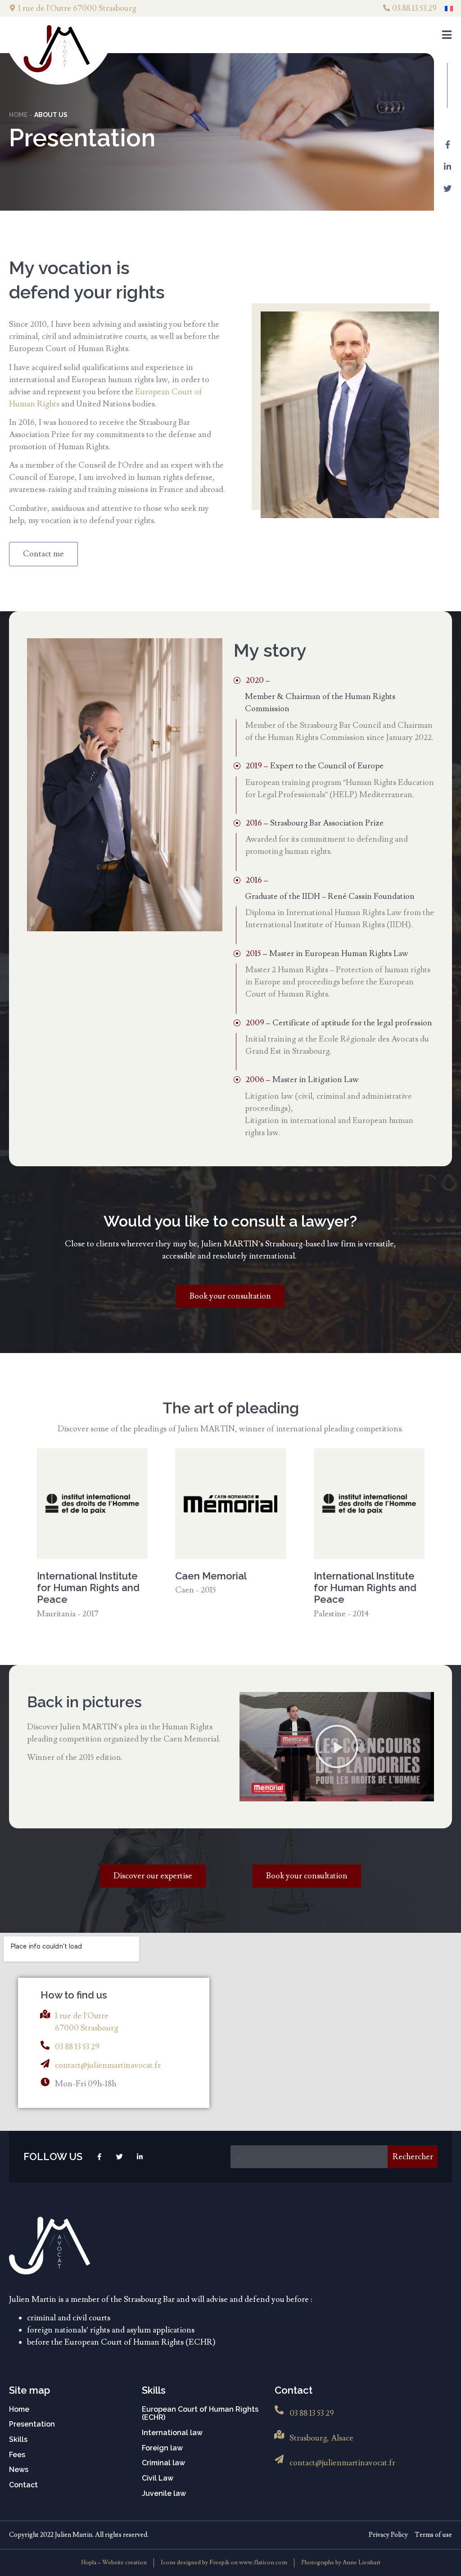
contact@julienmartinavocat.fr (108, 2065)
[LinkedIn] (447, 167)
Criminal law (163, 2463)
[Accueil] (50, 2246)
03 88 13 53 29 (77, 2047)
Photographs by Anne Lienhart (341, 2562)
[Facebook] (447, 144)
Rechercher (413, 2157)
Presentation (32, 2424)
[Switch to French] (449, 8)
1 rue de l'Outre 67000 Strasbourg (77, 8)
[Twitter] (447, 189)
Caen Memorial (211, 1576)
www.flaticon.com (263, 2562)
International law (172, 2433)
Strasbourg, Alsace (321, 2438)
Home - (20, 115)
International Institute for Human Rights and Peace (88, 1588)
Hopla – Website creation (114, 2562)
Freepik (220, 2562)
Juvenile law (164, 2494)
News (19, 2470)
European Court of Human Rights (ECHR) (200, 2414)
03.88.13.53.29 (414, 8)
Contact (23, 2485)
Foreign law (162, 2448)
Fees (17, 2455)
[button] (337, 1746)
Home (19, 2409)
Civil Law (158, 2478)
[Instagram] (99, 2157)
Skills (18, 2440)
